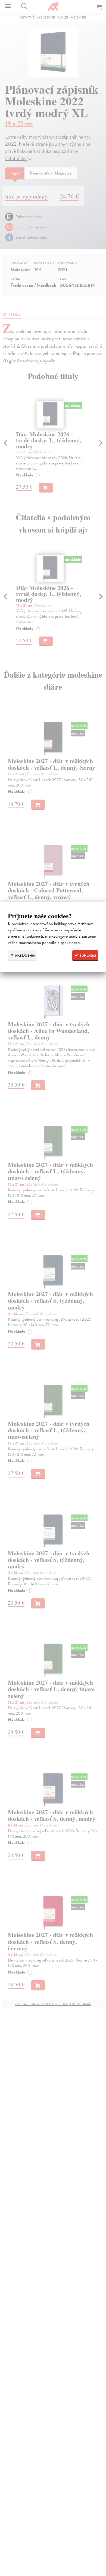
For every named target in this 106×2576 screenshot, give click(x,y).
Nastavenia (25, 956)
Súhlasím (87, 956)
